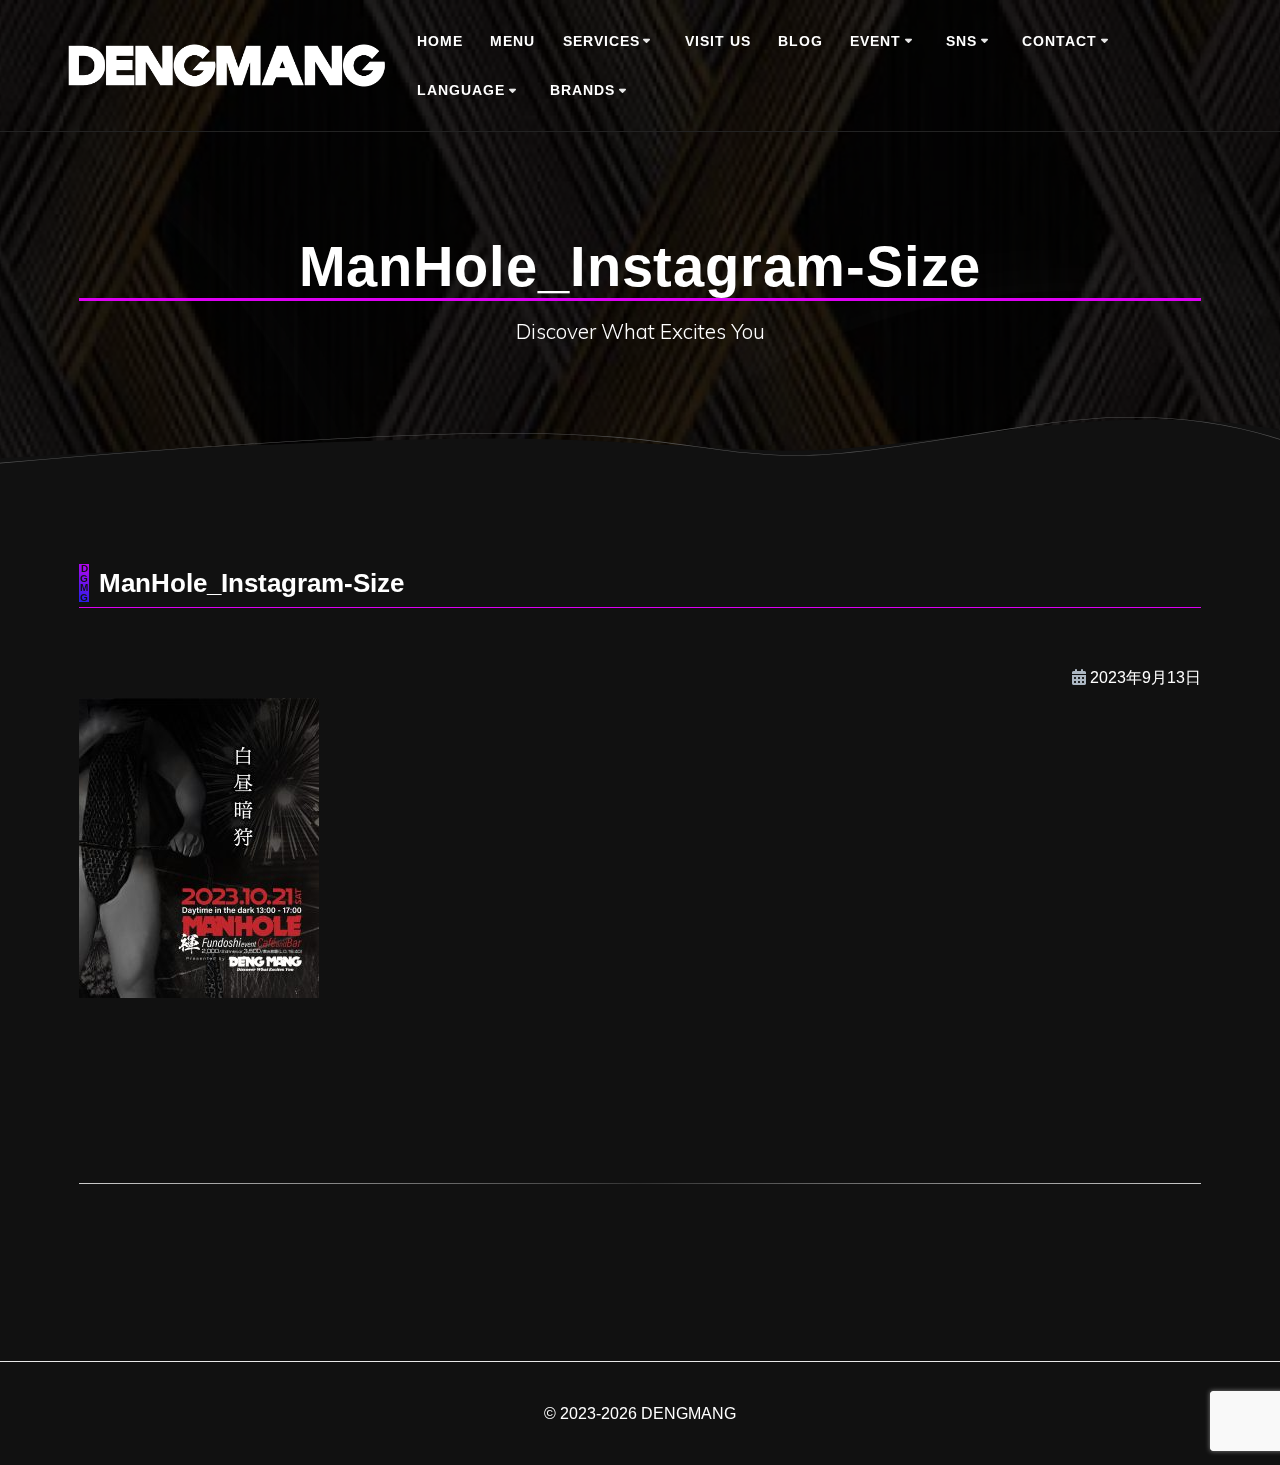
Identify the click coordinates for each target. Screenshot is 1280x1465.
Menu (512, 41)
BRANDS (582, 90)
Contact (1059, 41)
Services (601, 41)
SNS (961, 41)
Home (440, 41)
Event (875, 41)
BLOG (800, 41)
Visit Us (718, 41)
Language (461, 90)
